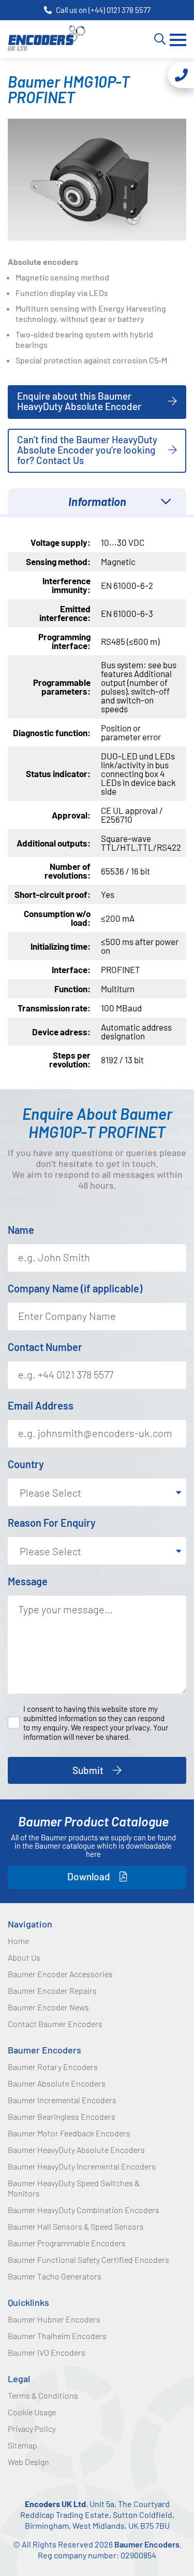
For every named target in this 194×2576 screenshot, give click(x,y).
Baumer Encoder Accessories (60, 1974)
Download (89, 1876)
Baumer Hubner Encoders (54, 2319)
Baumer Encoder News (48, 2007)
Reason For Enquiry (52, 1523)
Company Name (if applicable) (75, 1288)
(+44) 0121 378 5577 (120, 10)
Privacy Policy (32, 2429)
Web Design (28, 2462)
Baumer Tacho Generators (55, 2276)
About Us (24, 1957)
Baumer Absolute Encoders (57, 2083)
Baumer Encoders (44, 2050)
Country (26, 1464)
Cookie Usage (32, 2412)
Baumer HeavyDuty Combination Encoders (84, 2210)
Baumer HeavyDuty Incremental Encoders (82, 2166)
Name (21, 1230)
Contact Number (45, 1347)
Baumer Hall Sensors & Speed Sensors (76, 2226)
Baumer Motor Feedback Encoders (69, 2133)
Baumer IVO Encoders (47, 2352)
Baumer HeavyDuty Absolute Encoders (76, 2150)
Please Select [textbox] (50, 1493)
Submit (88, 1770)
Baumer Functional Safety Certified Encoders (88, 2260)
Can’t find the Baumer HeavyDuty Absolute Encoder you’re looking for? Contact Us (87, 450)
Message (28, 1581)
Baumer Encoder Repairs (52, 1990)
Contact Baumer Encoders (55, 2024)
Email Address (41, 1405)
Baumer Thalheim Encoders (57, 2336)
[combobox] (97, 1492)
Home (18, 1941)
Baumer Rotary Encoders (53, 2067)
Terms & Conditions (43, 2395)
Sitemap (23, 2445)
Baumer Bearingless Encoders (62, 2116)
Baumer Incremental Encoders (62, 2100)
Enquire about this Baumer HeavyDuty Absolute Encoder (79, 401)
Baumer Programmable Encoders (67, 2243)
